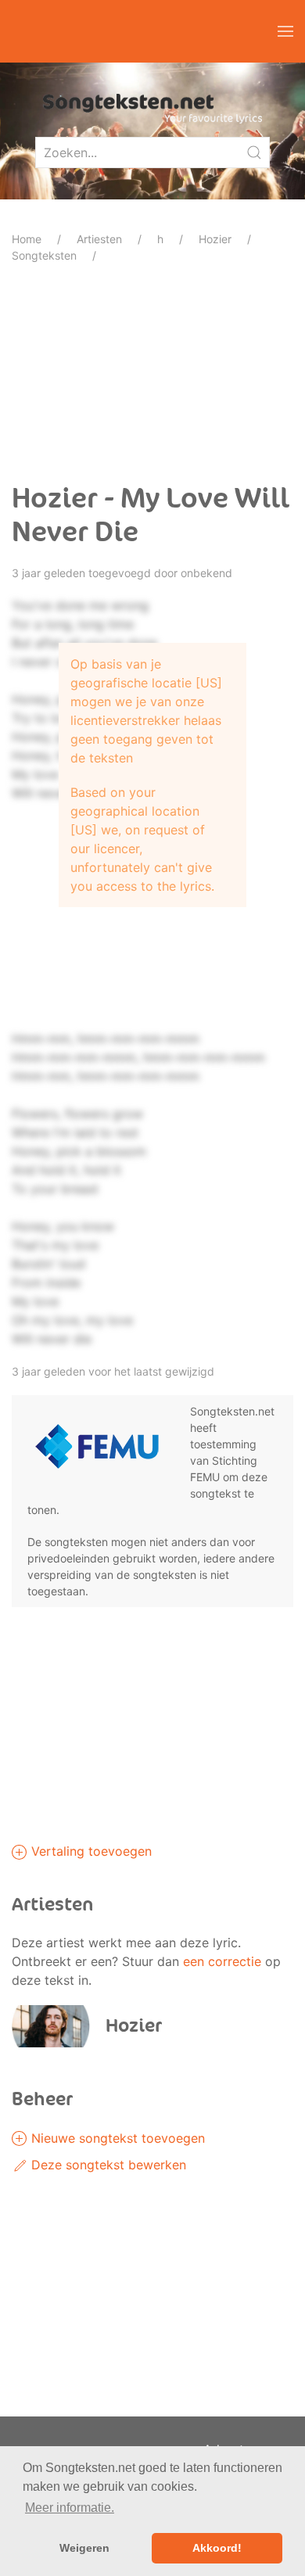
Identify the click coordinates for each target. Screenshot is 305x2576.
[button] (285, 31)
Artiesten (99, 239)
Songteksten (44, 255)
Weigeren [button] (84, 2548)
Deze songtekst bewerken (107, 2165)
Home (27, 239)
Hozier (215, 239)
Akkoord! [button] (217, 2548)
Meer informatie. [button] (70, 2508)
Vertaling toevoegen (90, 1851)
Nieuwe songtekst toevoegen (116, 2138)
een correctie (222, 1961)
